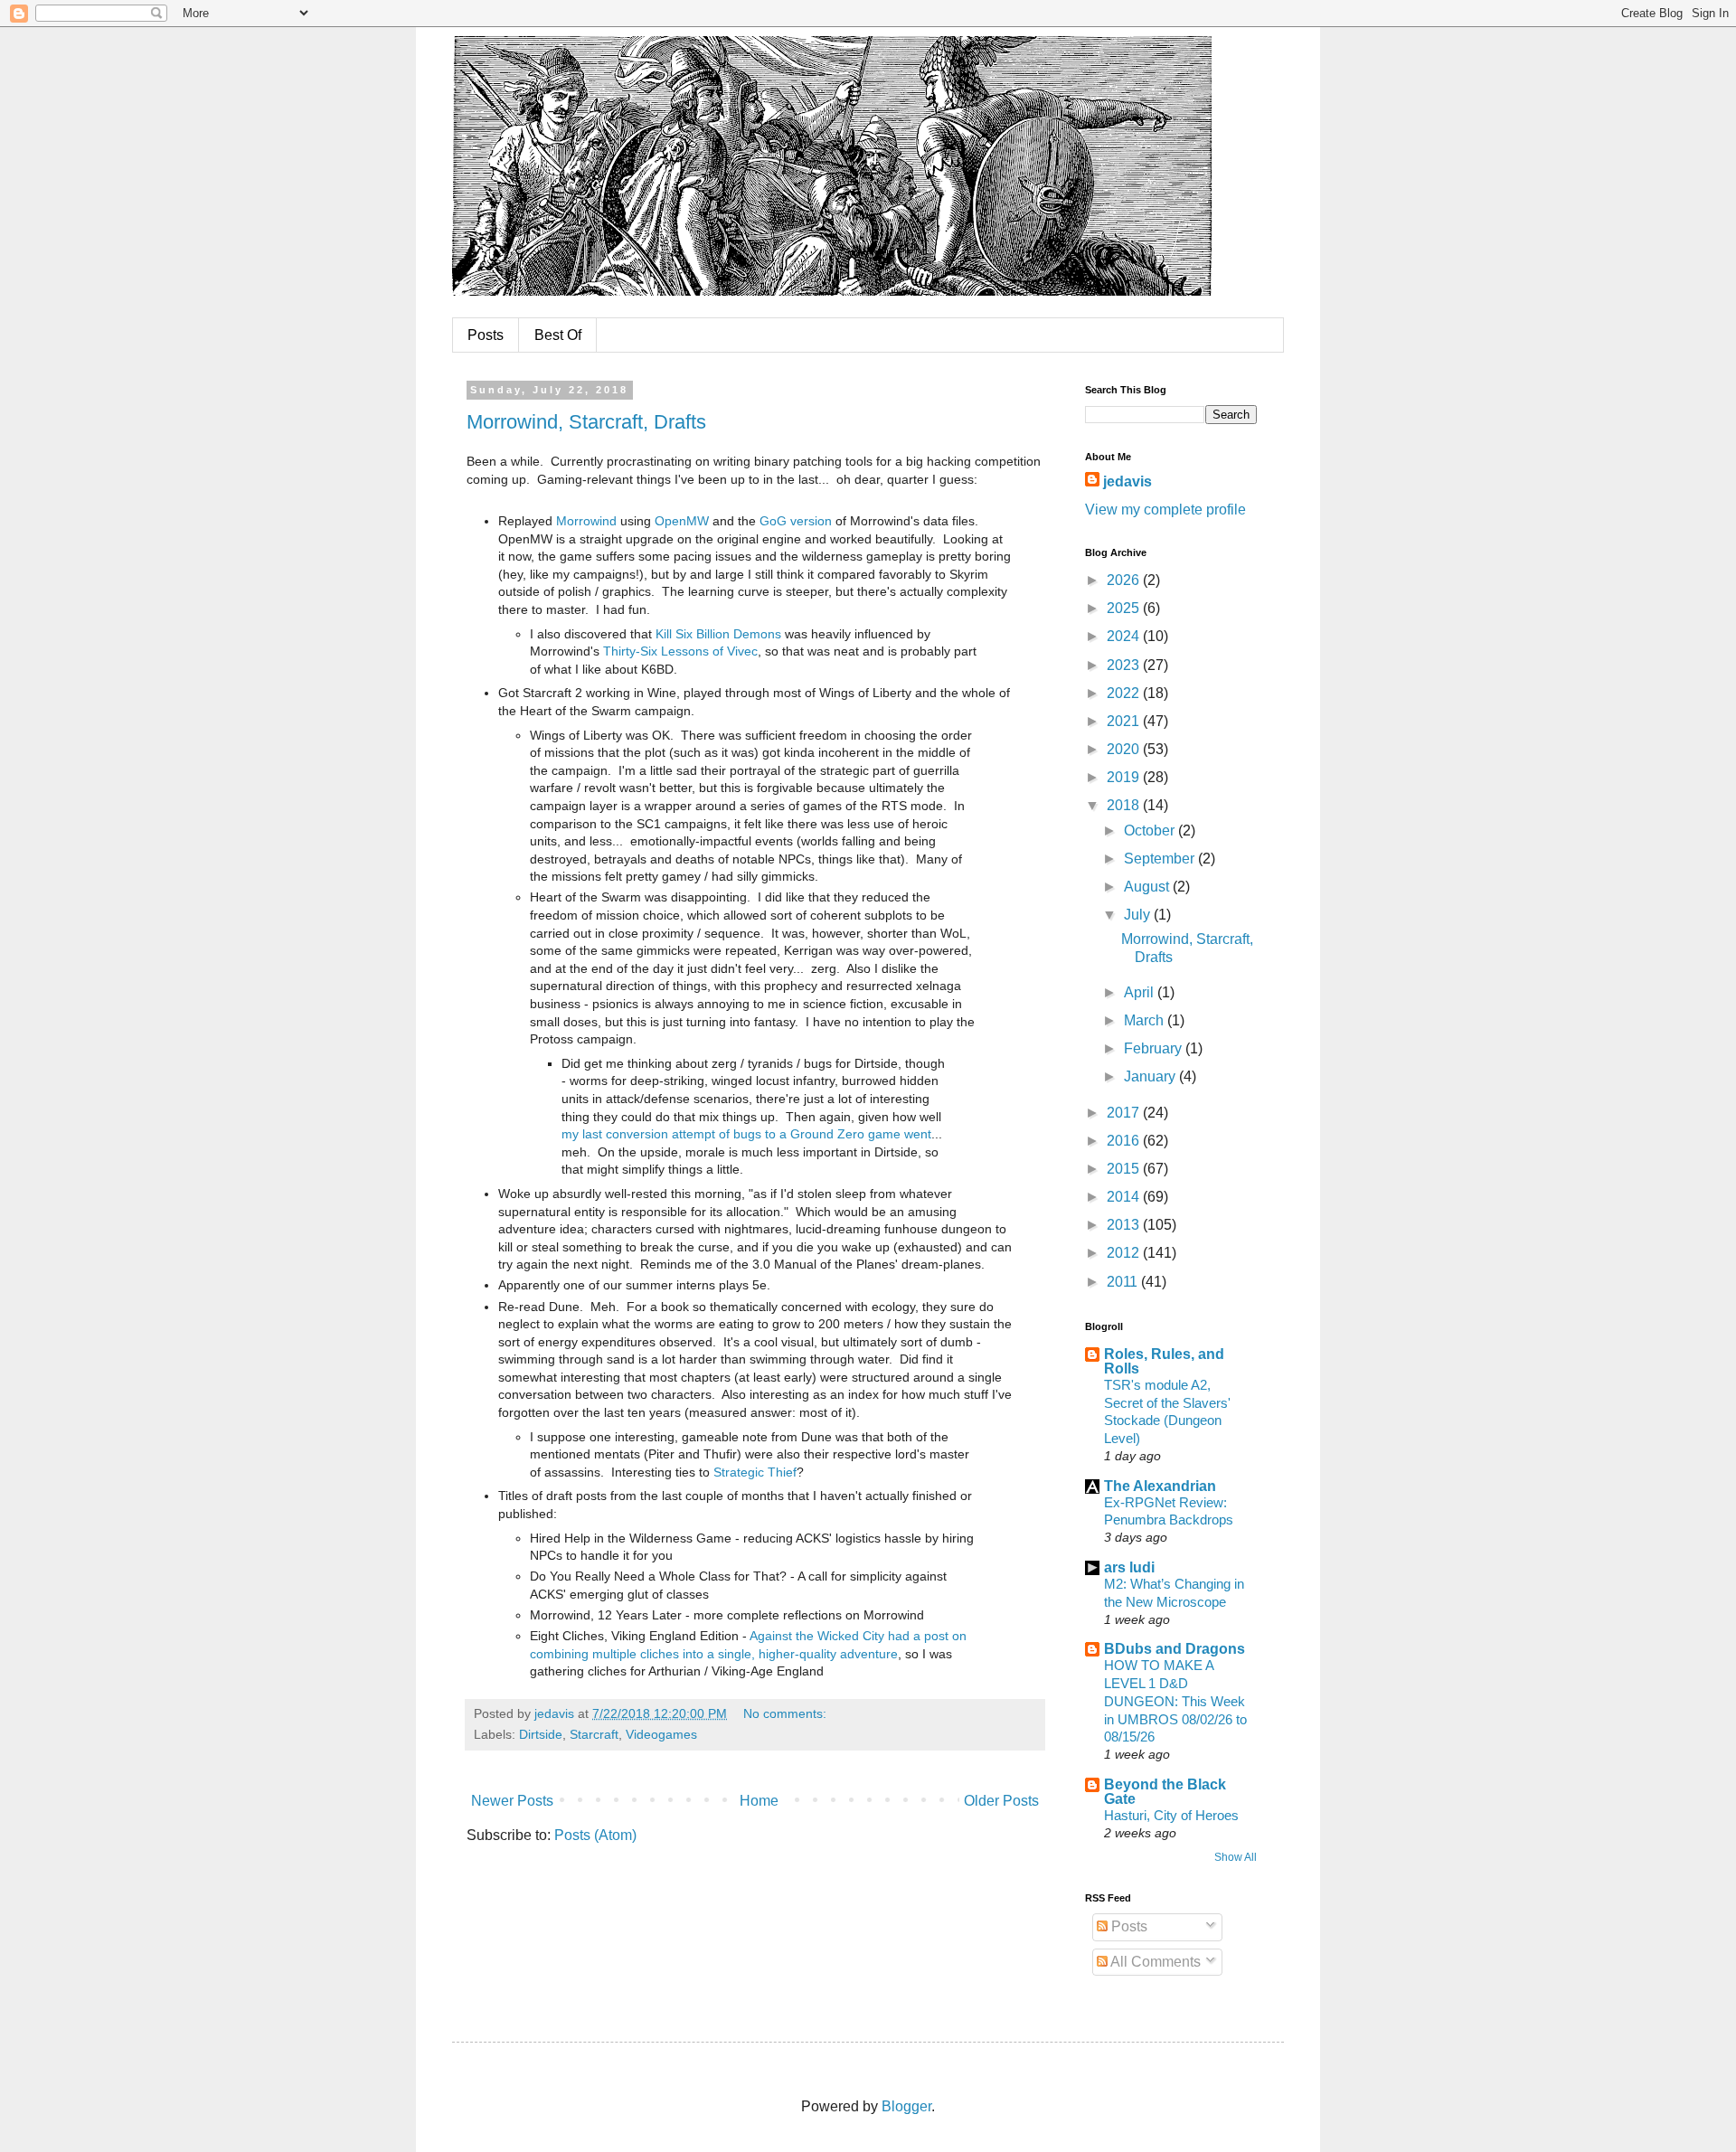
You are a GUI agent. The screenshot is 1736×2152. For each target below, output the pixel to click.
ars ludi (1129, 1567)
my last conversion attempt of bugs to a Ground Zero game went (746, 1134)
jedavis (1127, 481)
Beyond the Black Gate (1165, 1792)
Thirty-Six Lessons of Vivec (680, 651)
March (1146, 1020)
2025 (1125, 608)
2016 (1125, 1141)
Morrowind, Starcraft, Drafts (586, 422)
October (1151, 831)
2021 (1125, 721)
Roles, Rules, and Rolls (1164, 1361)
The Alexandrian (1160, 1486)
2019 (1125, 777)
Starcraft (594, 1734)
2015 (1125, 1169)
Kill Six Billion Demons (718, 634)
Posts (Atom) (595, 1835)
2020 (1125, 749)
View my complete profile (1165, 510)
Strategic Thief (755, 1472)
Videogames (661, 1734)
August (1148, 887)
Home (759, 1801)
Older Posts (1001, 1801)
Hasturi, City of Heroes (1171, 1815)
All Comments (1154, 1962)
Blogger (906, 2106)
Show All (1236, 1857)
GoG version (796, 521)
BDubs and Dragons (1175, 1649)
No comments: (787, 1713)
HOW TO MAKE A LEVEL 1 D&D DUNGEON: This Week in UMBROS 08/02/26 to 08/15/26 (1175, 1701)
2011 (1124, 1282)
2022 (1125, 693)
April (1141, 992)
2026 (1125, 580)
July (1139, 915)
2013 (1125, 1225)
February (1155, 1048)
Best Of (558, 335)
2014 (1125, 1197)
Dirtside (541, 1734)
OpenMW (682, 521)
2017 (1125, 1113)
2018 (1125, 805)
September (1161, 859)
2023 (1125, 665)
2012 (1125, 1253)
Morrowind (586, 521)
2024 (1125, 636)
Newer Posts (512, 1801)
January (1151, 1076)
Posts (486, 335)
